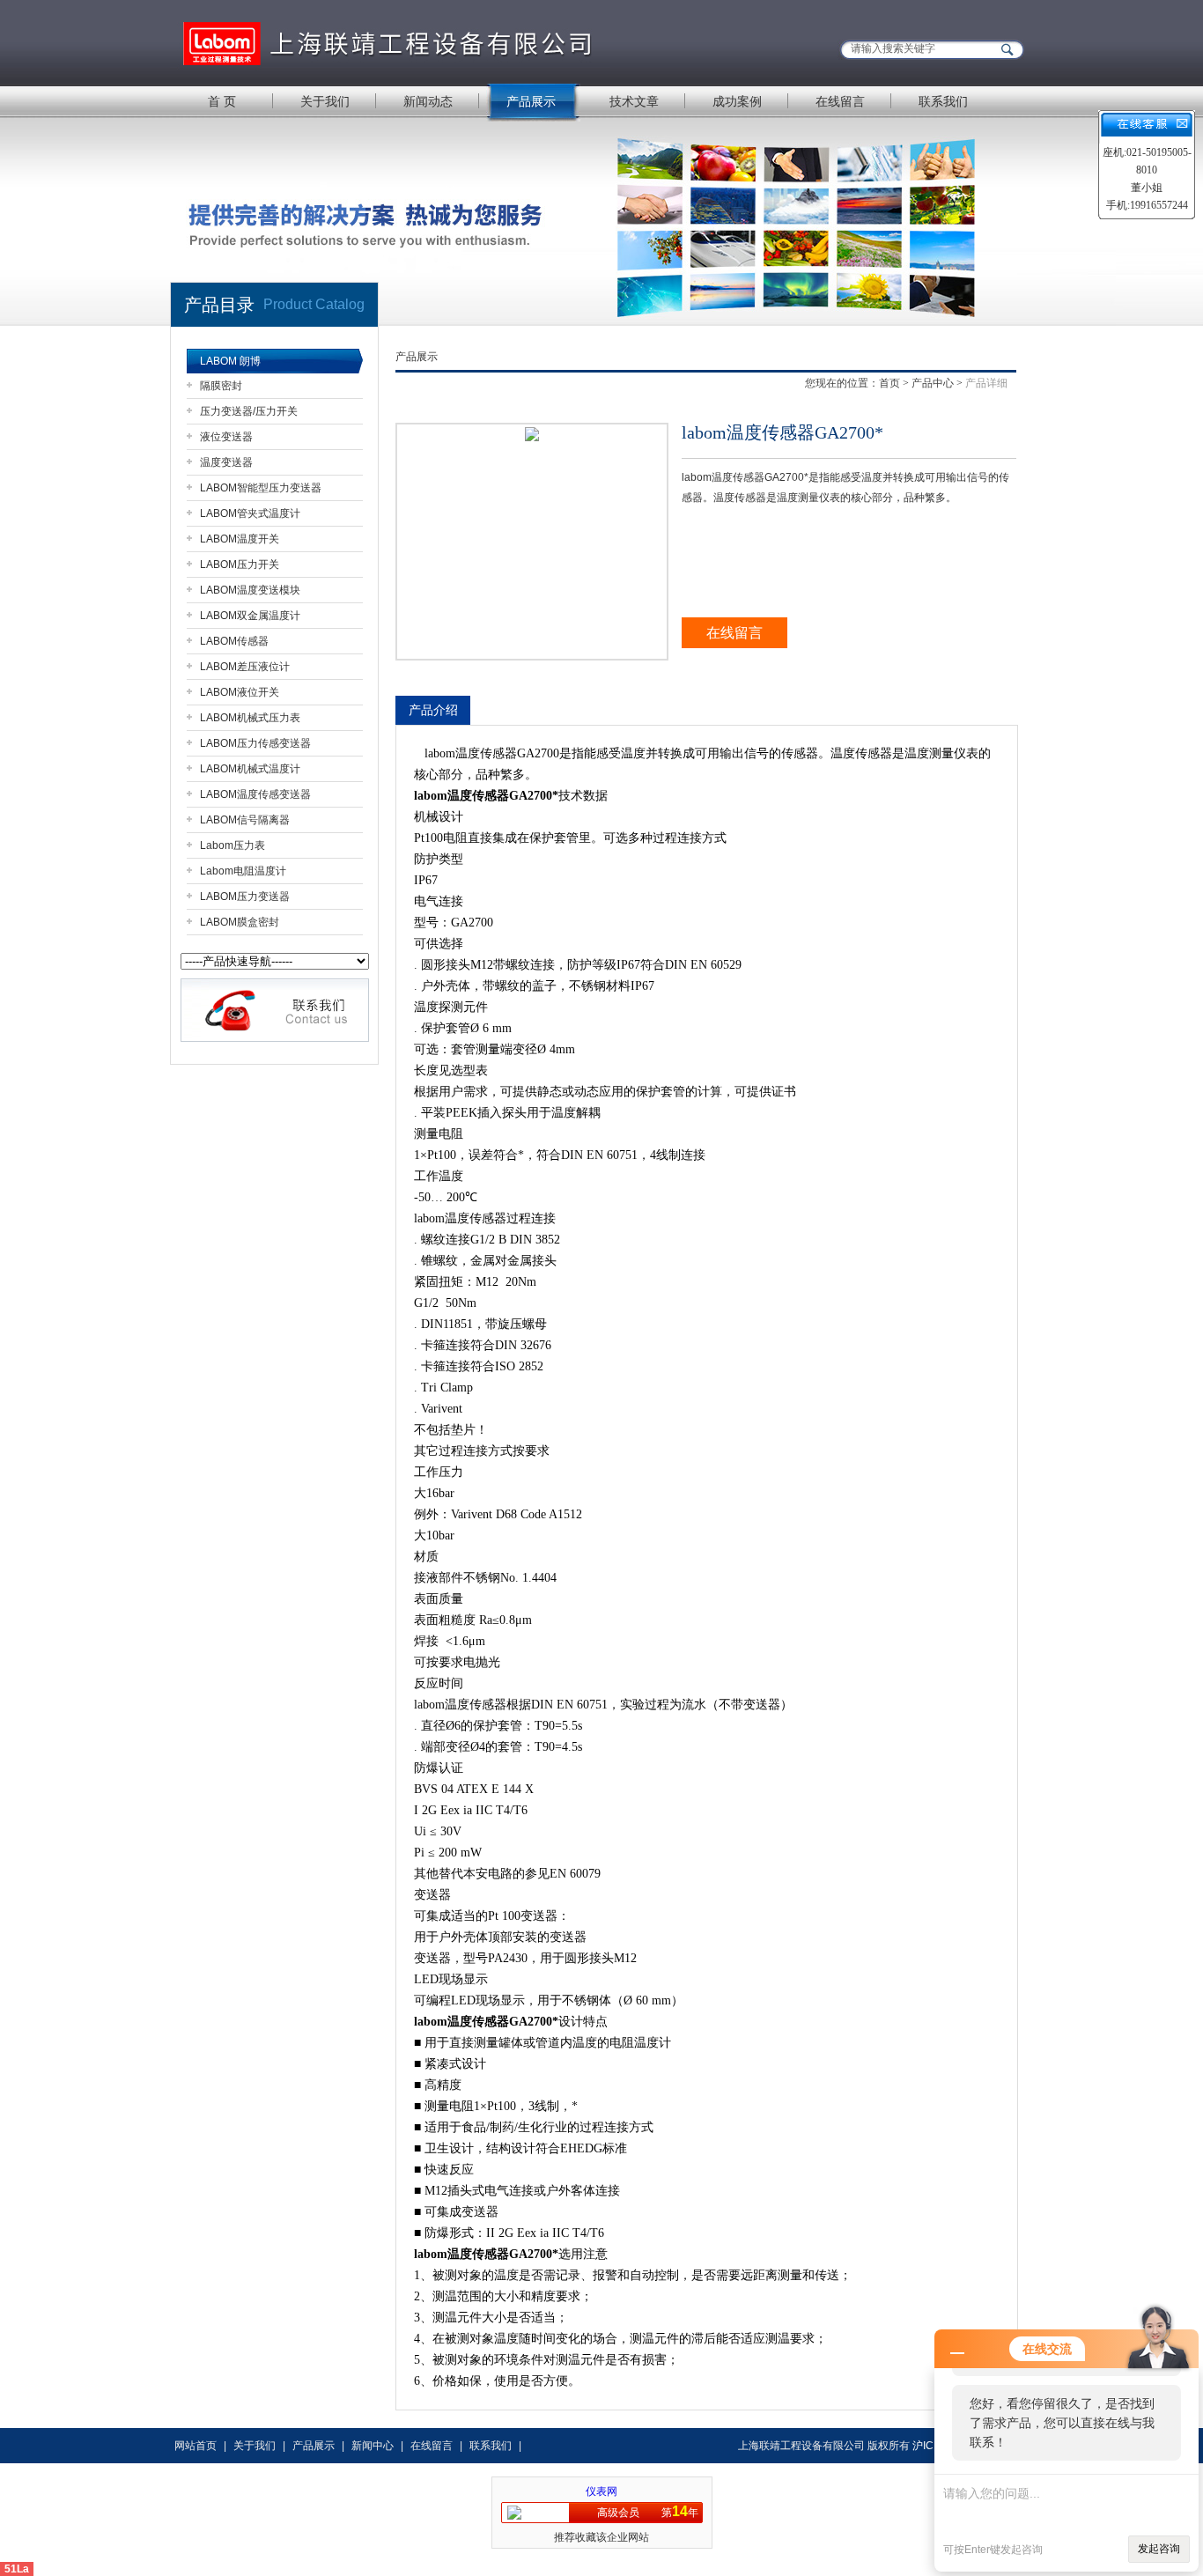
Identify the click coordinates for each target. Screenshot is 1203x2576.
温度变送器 (226, 462)
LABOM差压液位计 (245, 667)
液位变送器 (226, 437)
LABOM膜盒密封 (240, 922)
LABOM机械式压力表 (250, 718)
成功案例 (737, 101)
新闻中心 (373, 2446)
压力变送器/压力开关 (249, 411)
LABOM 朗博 (230, 361)
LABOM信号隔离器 (245, 820)
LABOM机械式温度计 (250, 769)
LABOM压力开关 (240, 565)
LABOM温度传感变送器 (255, 794)
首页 (889, 383)
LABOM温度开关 (240, 539)
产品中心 (933, 383)
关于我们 (325, 101)
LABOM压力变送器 (245, 897)
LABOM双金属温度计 (250, 616)
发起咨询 (1159, 2549)
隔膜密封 (221, 386)
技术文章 (634, 101)
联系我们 (943, 101)
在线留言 (840, 101)
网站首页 (196, 2446)
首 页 (222, 101)
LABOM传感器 (234, 641)
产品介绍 (433, 710)
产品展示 (531, 101)
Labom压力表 (232, 845)
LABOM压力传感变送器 (255, 743)
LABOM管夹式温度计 (250, 513)
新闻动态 (428, 101)
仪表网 (601, 2491)
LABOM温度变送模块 (250, 590)
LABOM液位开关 (240, 692)
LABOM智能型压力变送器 (261, 488)
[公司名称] (390, 42)
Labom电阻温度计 (243, 871)
